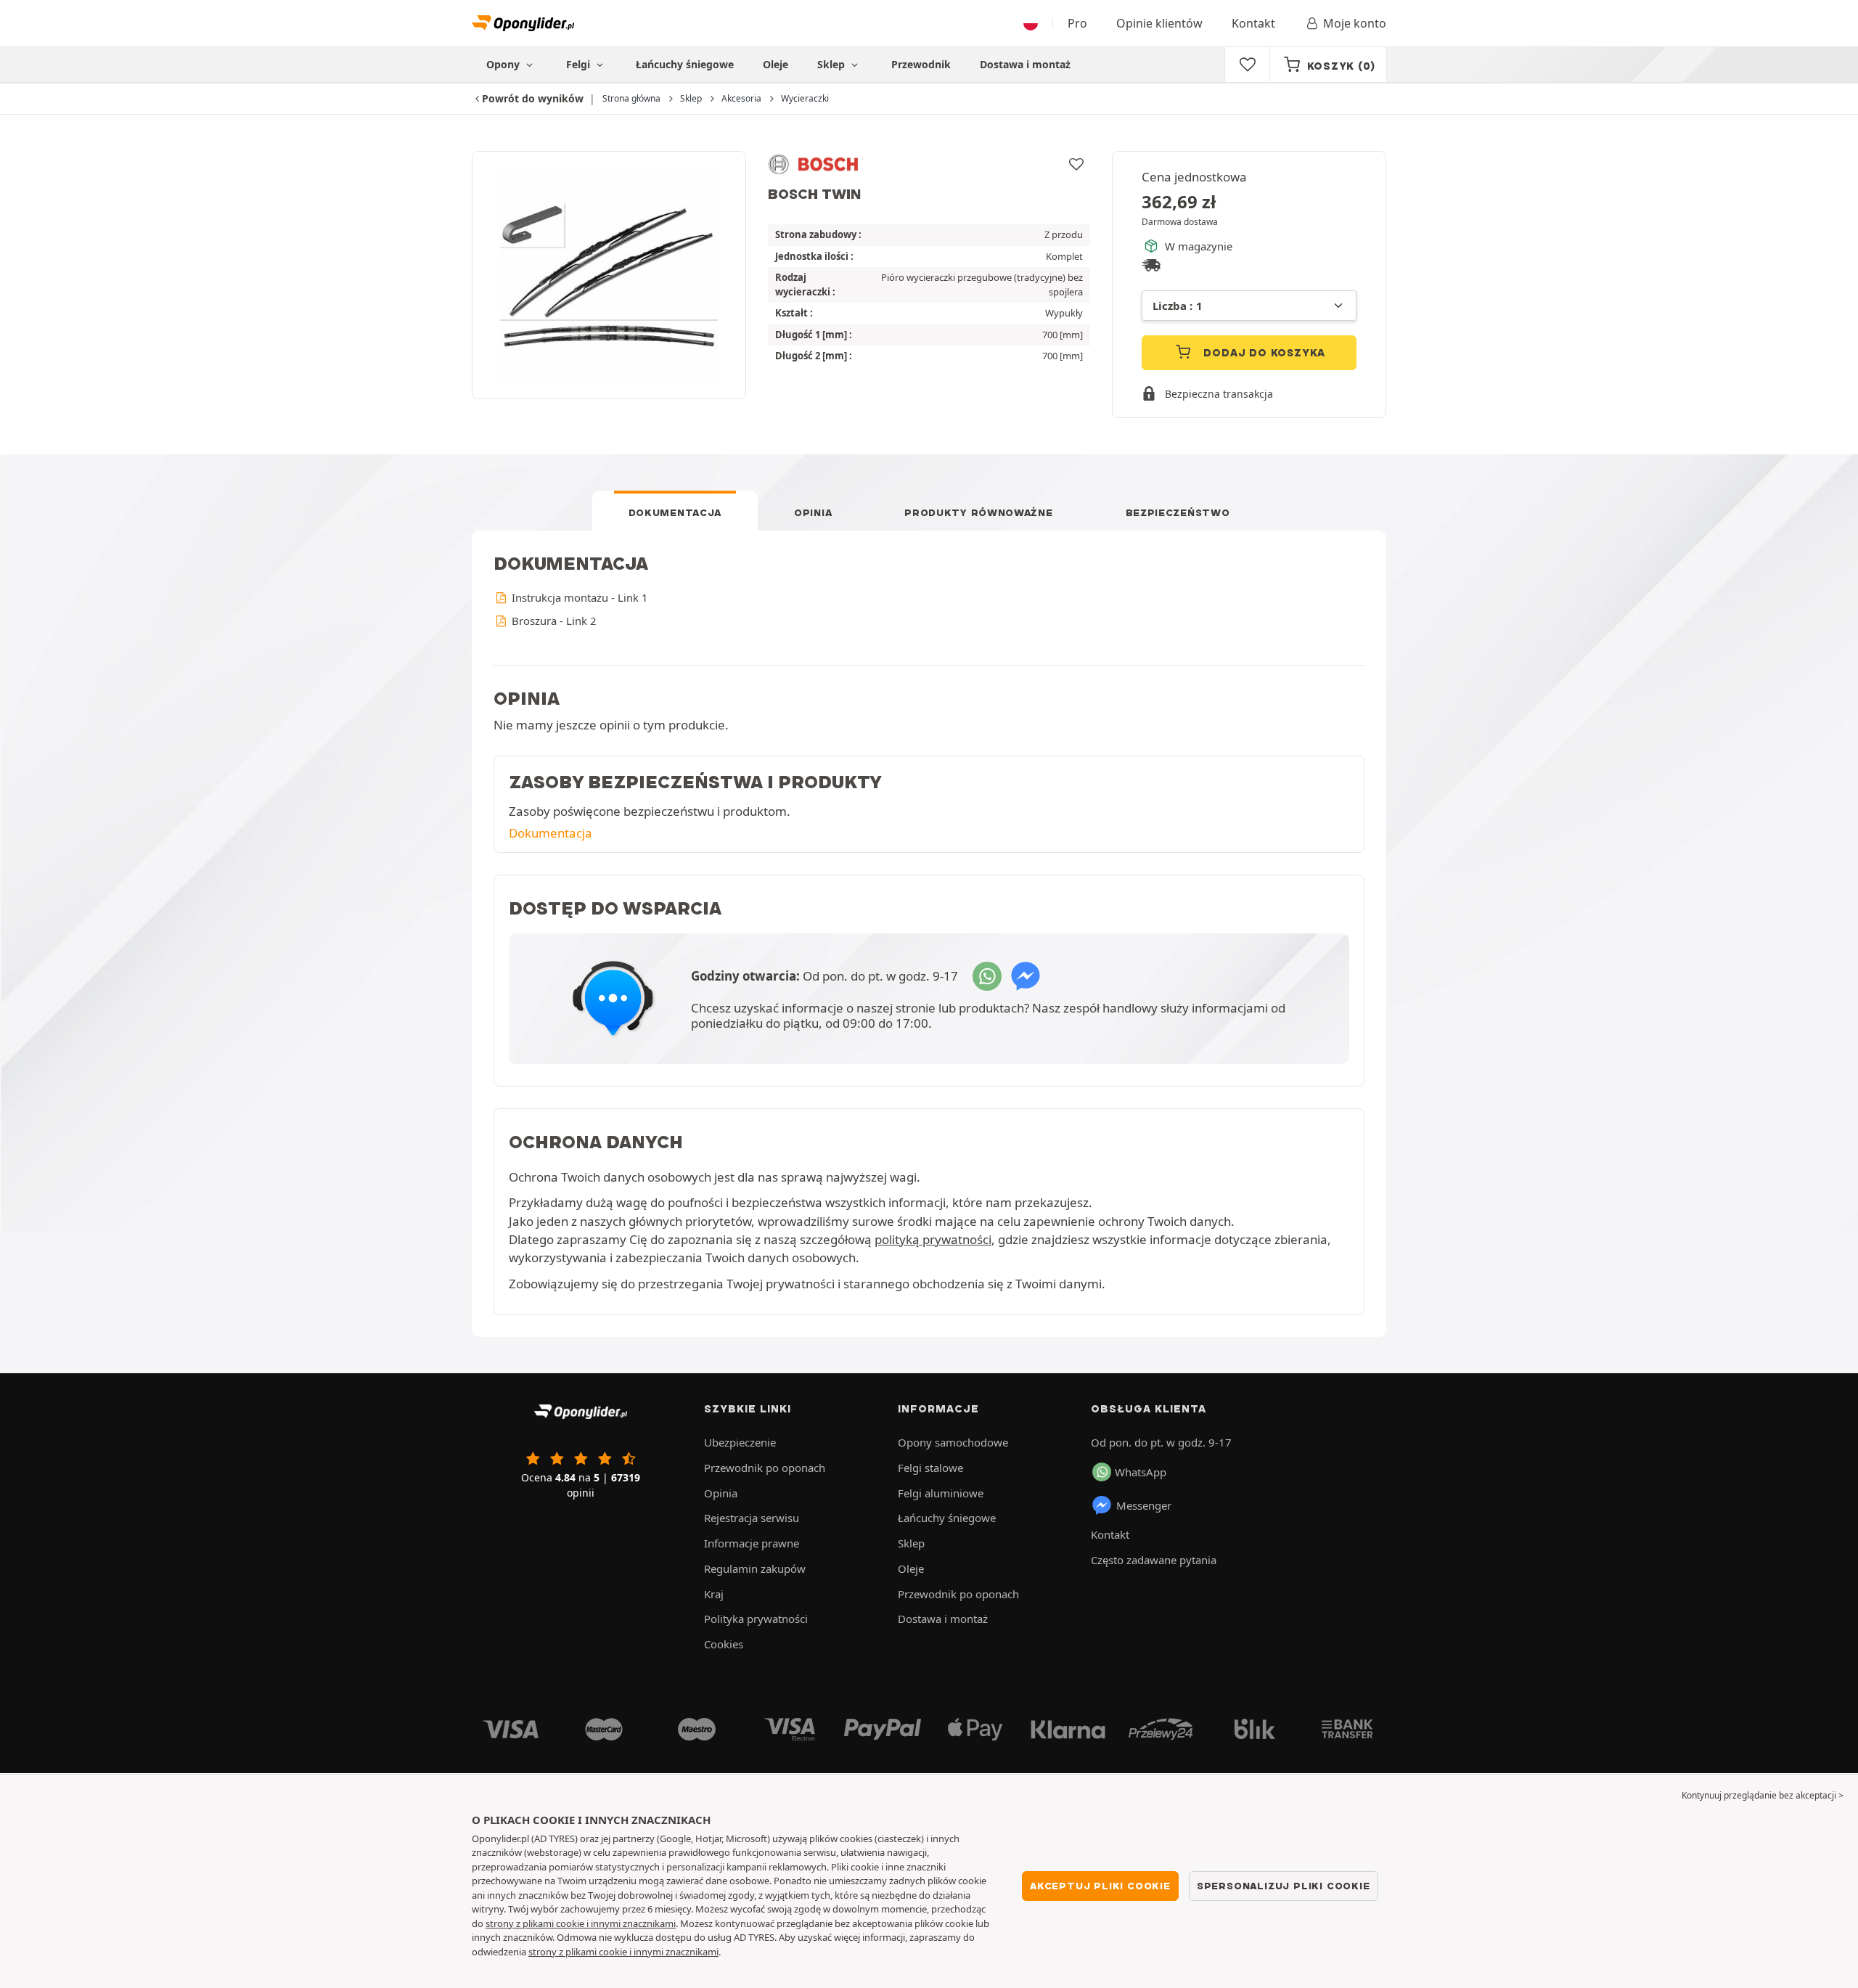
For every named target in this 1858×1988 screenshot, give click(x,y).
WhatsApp (1141, 1472)
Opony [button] (504, 64)
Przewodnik (921, 64)
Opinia (813, 512)
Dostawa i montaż (1025, 64)
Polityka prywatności (756, 1619)
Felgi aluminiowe (941, 1493)
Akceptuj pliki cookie (1100, 1886)
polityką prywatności (933, 1239)
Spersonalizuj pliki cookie (1284, 1886)
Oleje (775, 64)
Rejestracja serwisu (752, 1518)
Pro (1077, 23)
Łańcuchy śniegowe (685, 64)
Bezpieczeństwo (1178, 512)
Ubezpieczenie (740, 1442)
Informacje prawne (752, 1543)
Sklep (832, 64)
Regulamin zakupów (755, 1568)
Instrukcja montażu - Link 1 (578, 597)
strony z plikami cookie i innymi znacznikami (581, 1923)
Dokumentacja (675, 512)
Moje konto (1355, 23)
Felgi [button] (580, 64)
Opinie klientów (1159, 23)
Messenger (1144, 1505)
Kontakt (1253, 23)
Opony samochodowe (953, 1442)
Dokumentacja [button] (551, 833)
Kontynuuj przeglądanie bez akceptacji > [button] (1763, 1795)
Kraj (714, 1594)
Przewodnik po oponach (765, 1468)
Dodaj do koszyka (1263, 353)
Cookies (724, 1644)
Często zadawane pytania (1154, 1560)
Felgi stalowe (930, 1468)
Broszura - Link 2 (552, 621)
